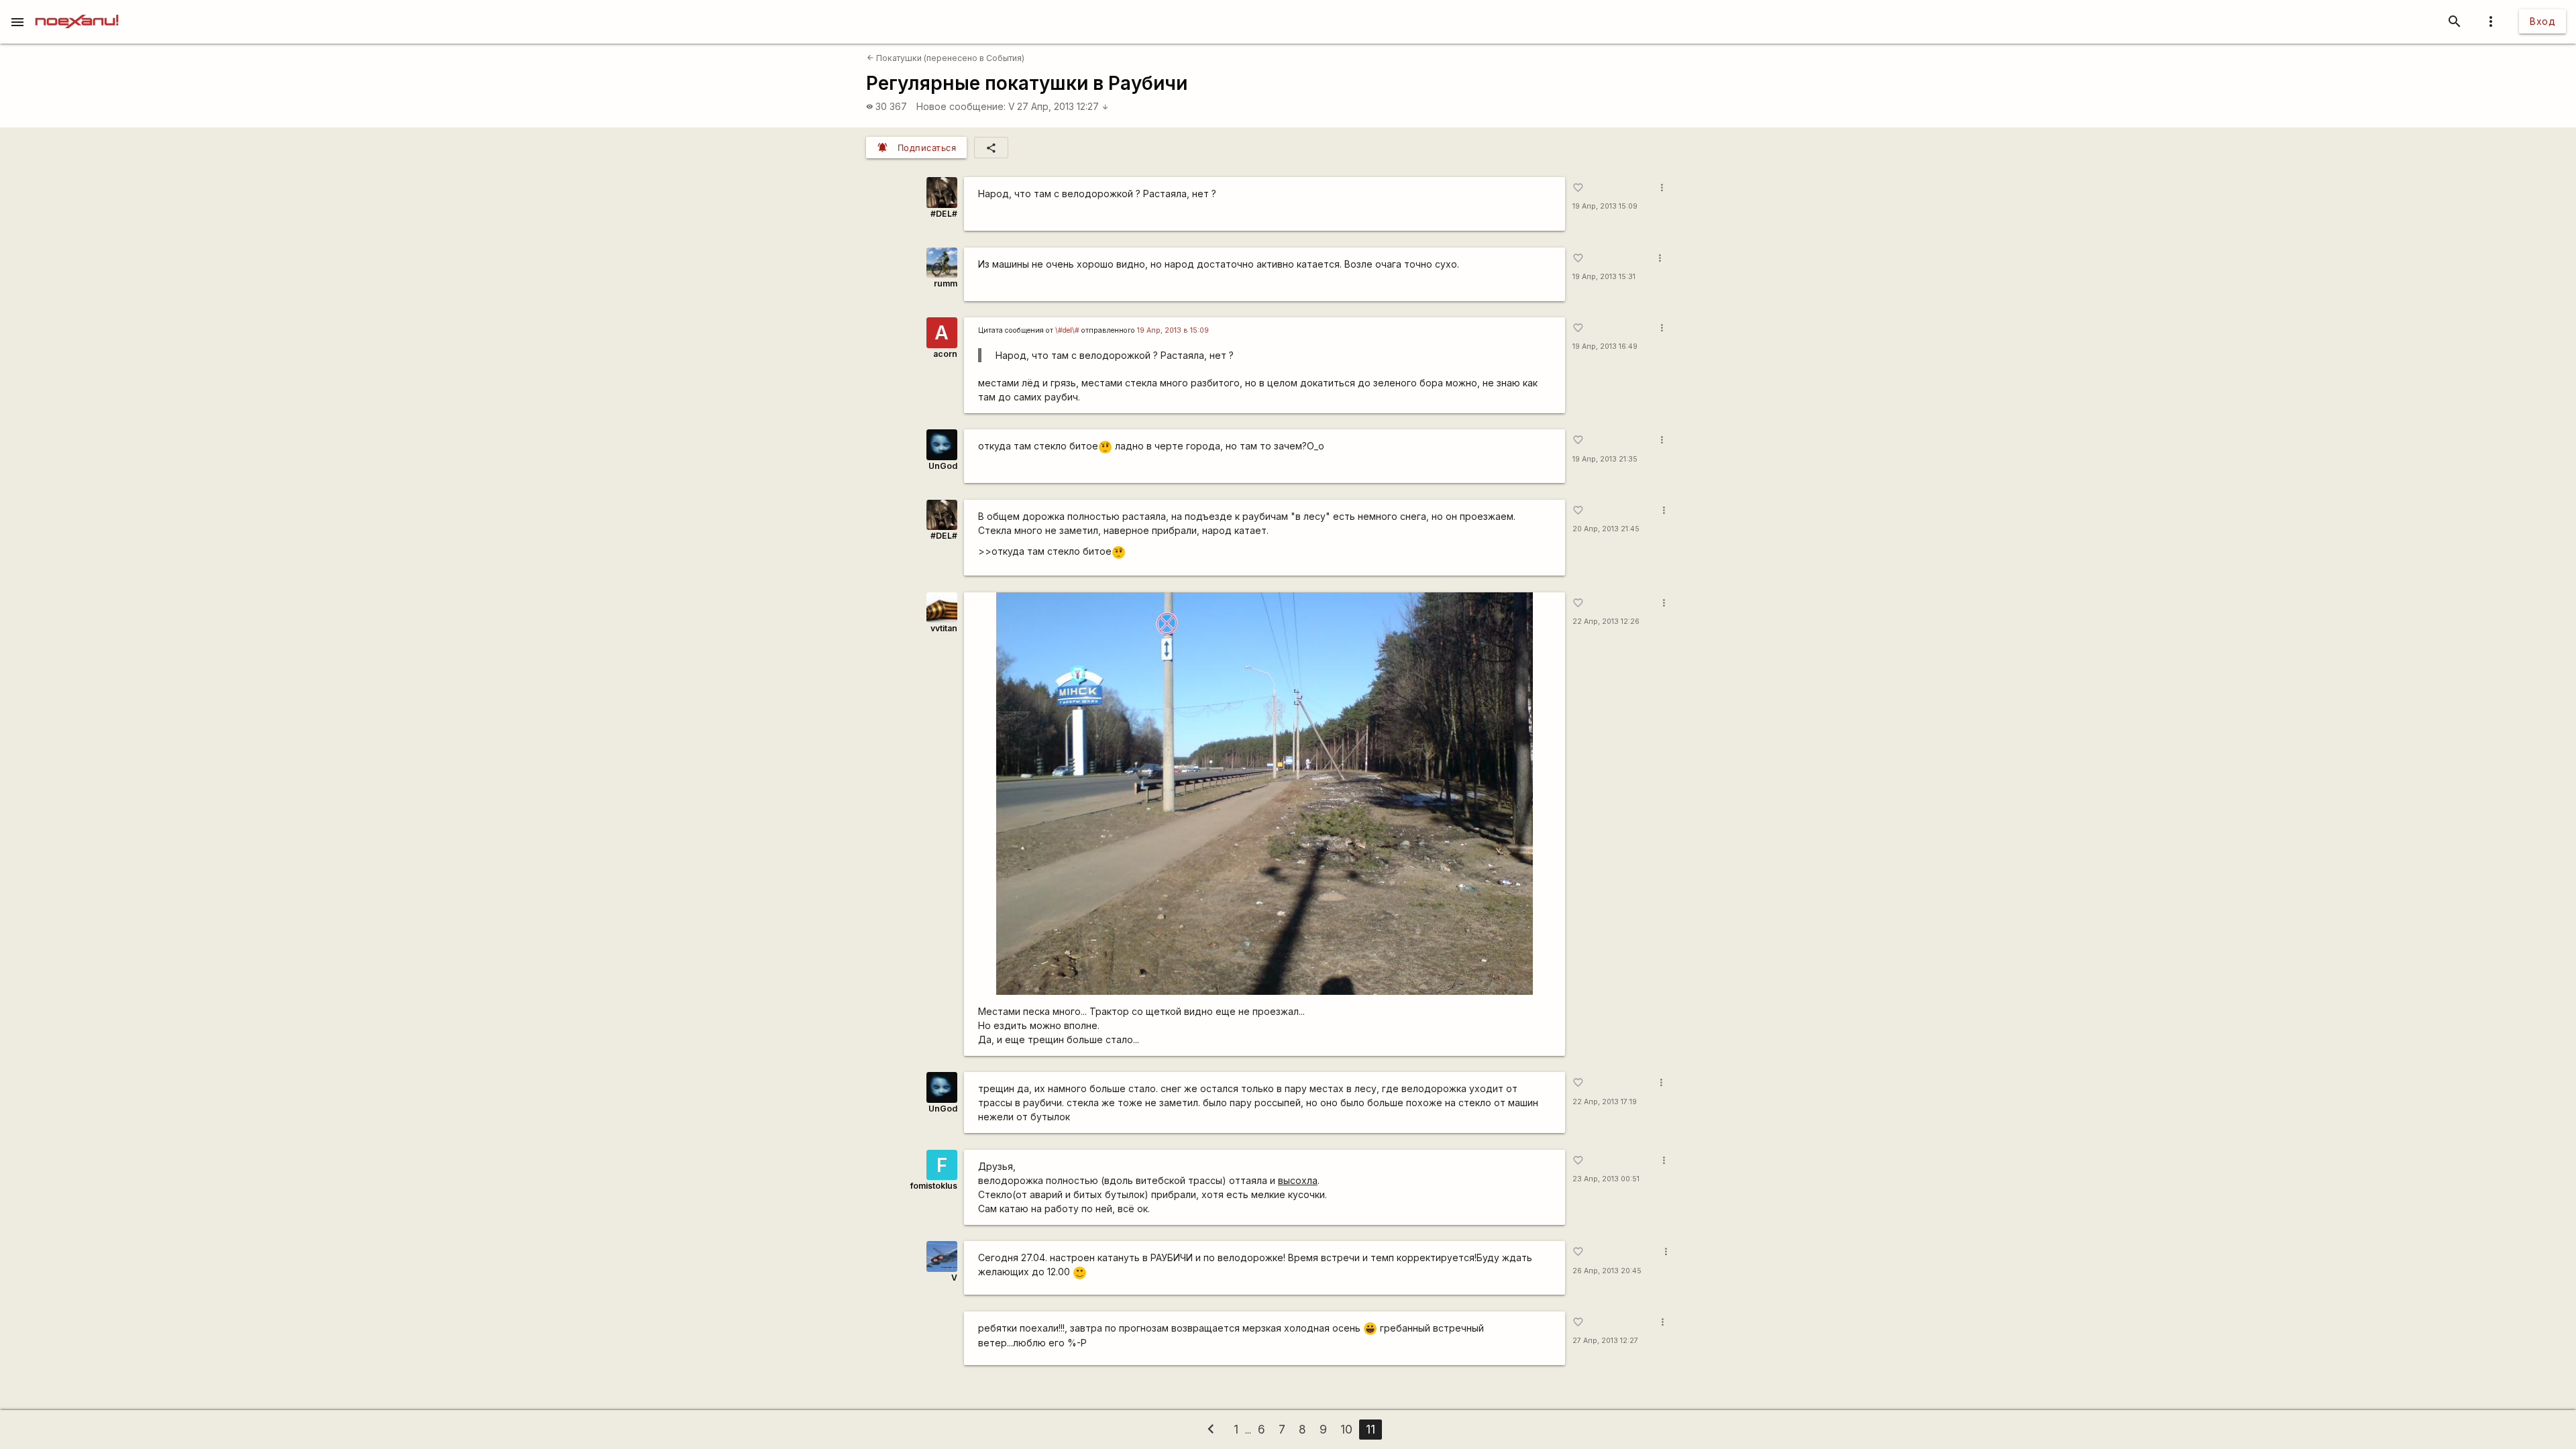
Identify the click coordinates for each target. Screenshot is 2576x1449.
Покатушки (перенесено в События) (946, 58)
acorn (945, 354)
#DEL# (944, 214)
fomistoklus (934, 1186)
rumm (946, 283)
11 (1371, 1429)
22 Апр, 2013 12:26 (1606, 622)
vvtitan (944, 628)
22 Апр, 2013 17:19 (1605, 1102)
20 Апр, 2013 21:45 (1606, 529)
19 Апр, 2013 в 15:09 (1173, 330)
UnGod (943, 466)
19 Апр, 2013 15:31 (1604, 277)
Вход (2542, 21)
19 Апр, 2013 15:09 (1605, 206)
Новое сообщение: (961, 106)
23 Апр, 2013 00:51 (1606, 1179)
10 (1346, 1429)
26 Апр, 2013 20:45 (1607, 1271)
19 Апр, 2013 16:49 (1605, 346)
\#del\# (1067, 330)
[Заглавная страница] (77, 9)
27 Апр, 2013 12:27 (1063, 106)
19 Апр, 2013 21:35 (1605, 459)
